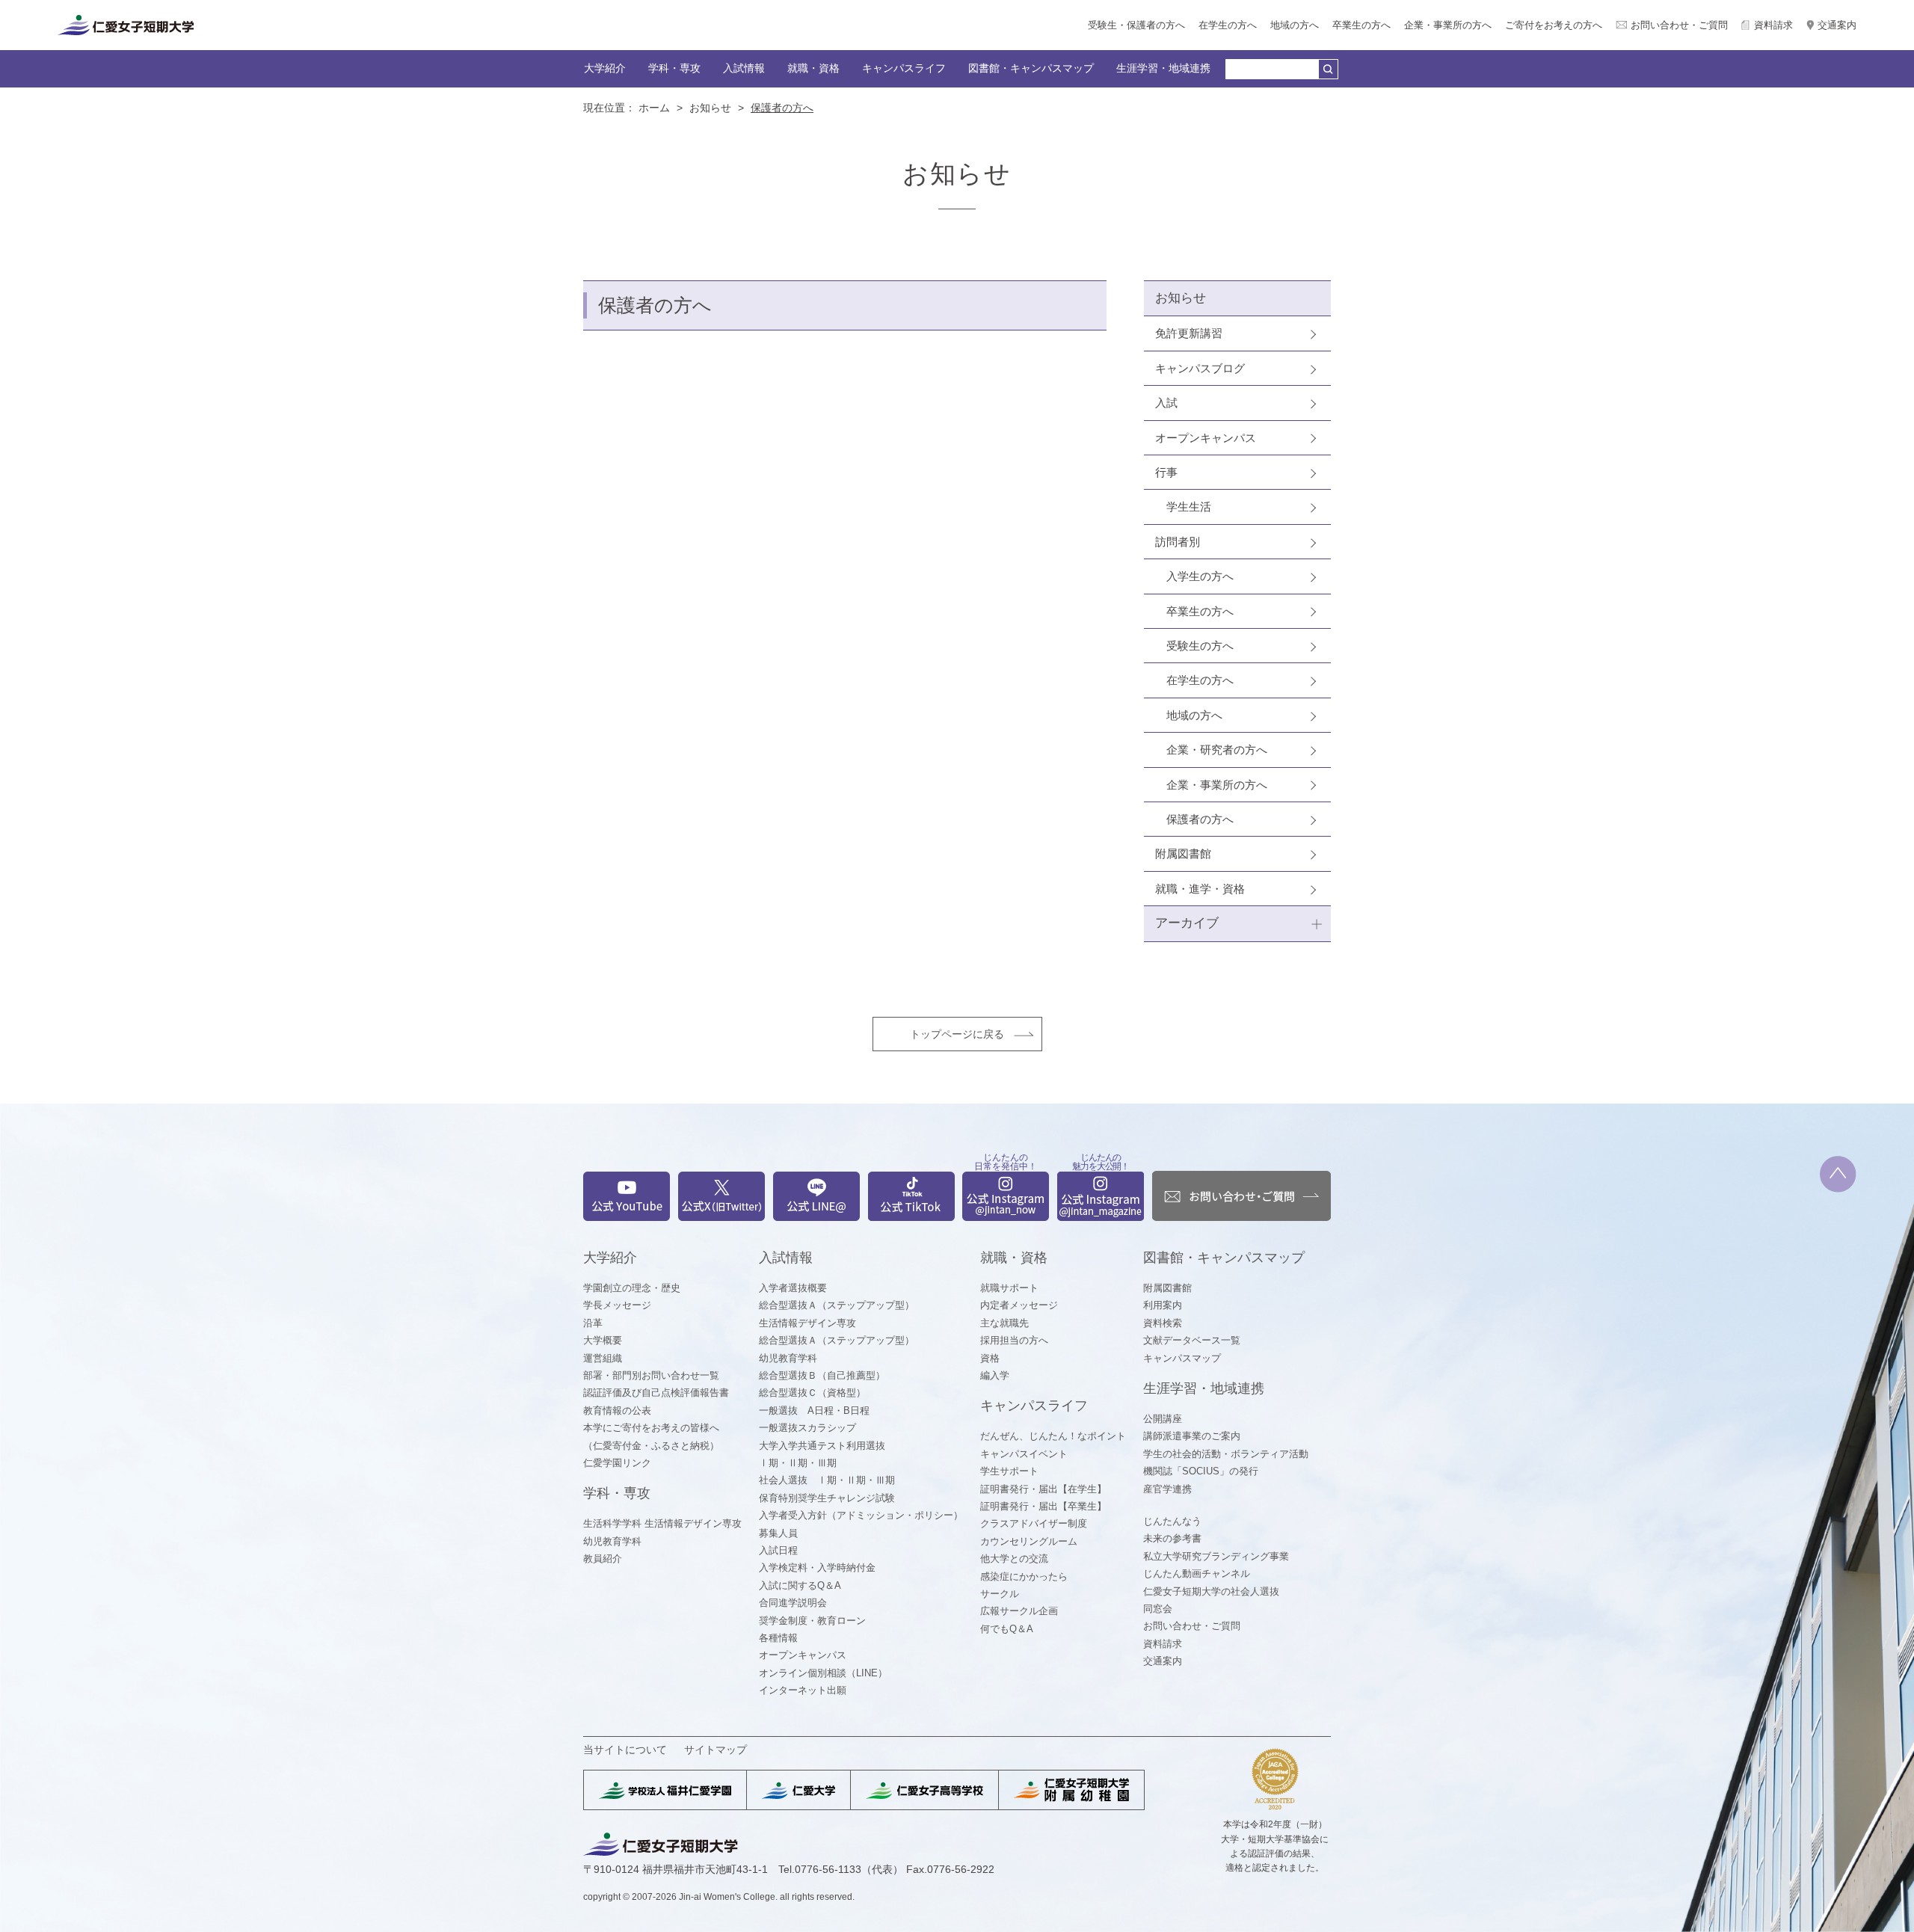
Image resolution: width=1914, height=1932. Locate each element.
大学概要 (603, 1340)
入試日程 (778, 1550)
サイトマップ (716, 1750)
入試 (1166, 403)
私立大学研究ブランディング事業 (1216, 1556)
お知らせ (710, 108)
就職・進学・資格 (1200, 889)
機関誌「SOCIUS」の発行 (1201, 1471)
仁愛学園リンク (617, 1463)
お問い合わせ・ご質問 (1679, 25)
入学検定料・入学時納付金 (817, 1568)
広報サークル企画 (1019, 1611)
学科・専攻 (674, 68)
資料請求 (1773, 25)
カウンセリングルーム (1029, 1541)
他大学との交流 (1014, 1559)
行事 (1166, 472)
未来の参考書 (1172, 1538)
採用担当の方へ (1014, 1340)
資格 (990, 1358)
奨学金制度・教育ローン (812, 1621)
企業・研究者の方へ (1217, 750)
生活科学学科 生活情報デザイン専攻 (662, 1523)
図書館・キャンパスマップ (1031, 68)
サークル (1000, 1594)
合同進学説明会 (793, 1603)
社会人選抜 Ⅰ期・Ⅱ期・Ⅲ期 (827, 1480)
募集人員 (778, 1533)
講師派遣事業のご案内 (1192, 1436)
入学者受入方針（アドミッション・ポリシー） (861, 1515)
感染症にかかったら (1024, 1576)
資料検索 (1163, 1323)
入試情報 (744, 68)
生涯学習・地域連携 (1163, 68)
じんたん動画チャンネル (1197, 1573)
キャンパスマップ (1182, 1358)
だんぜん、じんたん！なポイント (1053, 1436)
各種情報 (778, 1638)
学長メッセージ (617, 1305)
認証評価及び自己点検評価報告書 (656, 1393)
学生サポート (1009, 1471)
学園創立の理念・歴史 (632, 1288)
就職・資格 (813, 68)
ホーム (654, 108)
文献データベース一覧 (1192, 1340)
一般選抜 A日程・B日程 (814, 1410)
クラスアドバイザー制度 (1034, 1523)
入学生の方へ (1200, 576)
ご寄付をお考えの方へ (1554, 25)
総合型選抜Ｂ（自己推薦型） (822, 1375)
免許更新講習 (1189, 333)
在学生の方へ (1228, 25)
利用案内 (1163, 1305)
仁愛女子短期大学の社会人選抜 (1211, 1591)
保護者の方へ (1200, 819)
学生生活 (1189, 507)
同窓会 (1158, 1609)
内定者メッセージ (1019, 1305)
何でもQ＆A (1007, 1629)
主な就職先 (1004, 1323)
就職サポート (1009, 1288)
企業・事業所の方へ (1448, 25)
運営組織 (603, 1358)
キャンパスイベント (1024, 1454)
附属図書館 (1183, 853)
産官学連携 (1167, 1489)
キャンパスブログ (1200, 368)
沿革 (593, 1323)
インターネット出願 (803, 1690)
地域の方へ (1295, 25)
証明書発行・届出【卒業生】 (1043, 1506)
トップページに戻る (957, 1034)
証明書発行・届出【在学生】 (1043, 1489)
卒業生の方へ (1361, 25)
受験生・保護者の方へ (1136, 25)
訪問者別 (1178, 542)
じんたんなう (1172, 1521)
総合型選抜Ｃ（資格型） (812, 1393)
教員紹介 (603, 1559)
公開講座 (1163, 1419)
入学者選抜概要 (793, 1288)
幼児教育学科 (612, 1541)
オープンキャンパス (1206, 438)
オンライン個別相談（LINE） (823, 1673)
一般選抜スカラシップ (807, 1428)
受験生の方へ (1200, 646)
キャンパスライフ (904, 68)
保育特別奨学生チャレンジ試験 (827, 1498)
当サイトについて (625, 1750)
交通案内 (1837, 25)
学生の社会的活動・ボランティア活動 (1226, 1454)
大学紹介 (605, 68)
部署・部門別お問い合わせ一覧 (651, 1375)
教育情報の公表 (617, 1410)
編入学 (995, 1375)
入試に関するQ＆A (800, 1585)
